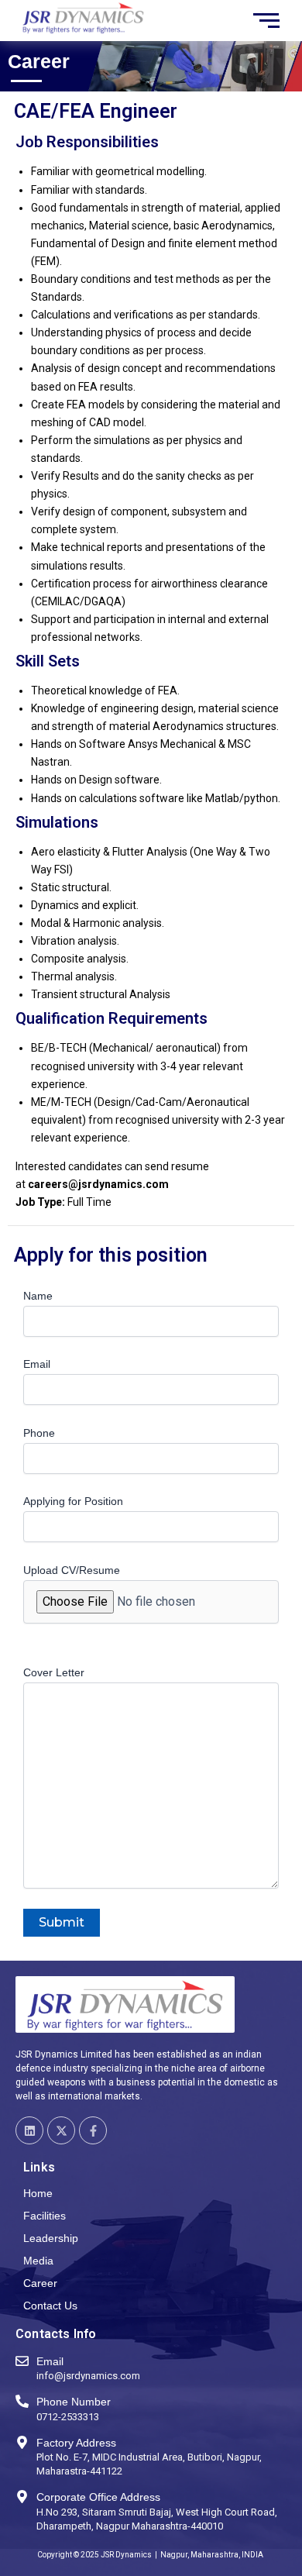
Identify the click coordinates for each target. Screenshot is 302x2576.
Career (40, 2283)
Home (38, 2193)
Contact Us (50, 2306)
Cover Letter (54, 1672)
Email (37, 1364)
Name (38, 1296)
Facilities (45, 2216)
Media (38, 2261)
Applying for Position (73, 1501)
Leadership (51, 2238)
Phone (39, 1433)
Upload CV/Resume (72, 1570)
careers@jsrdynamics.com (98, 1184)
